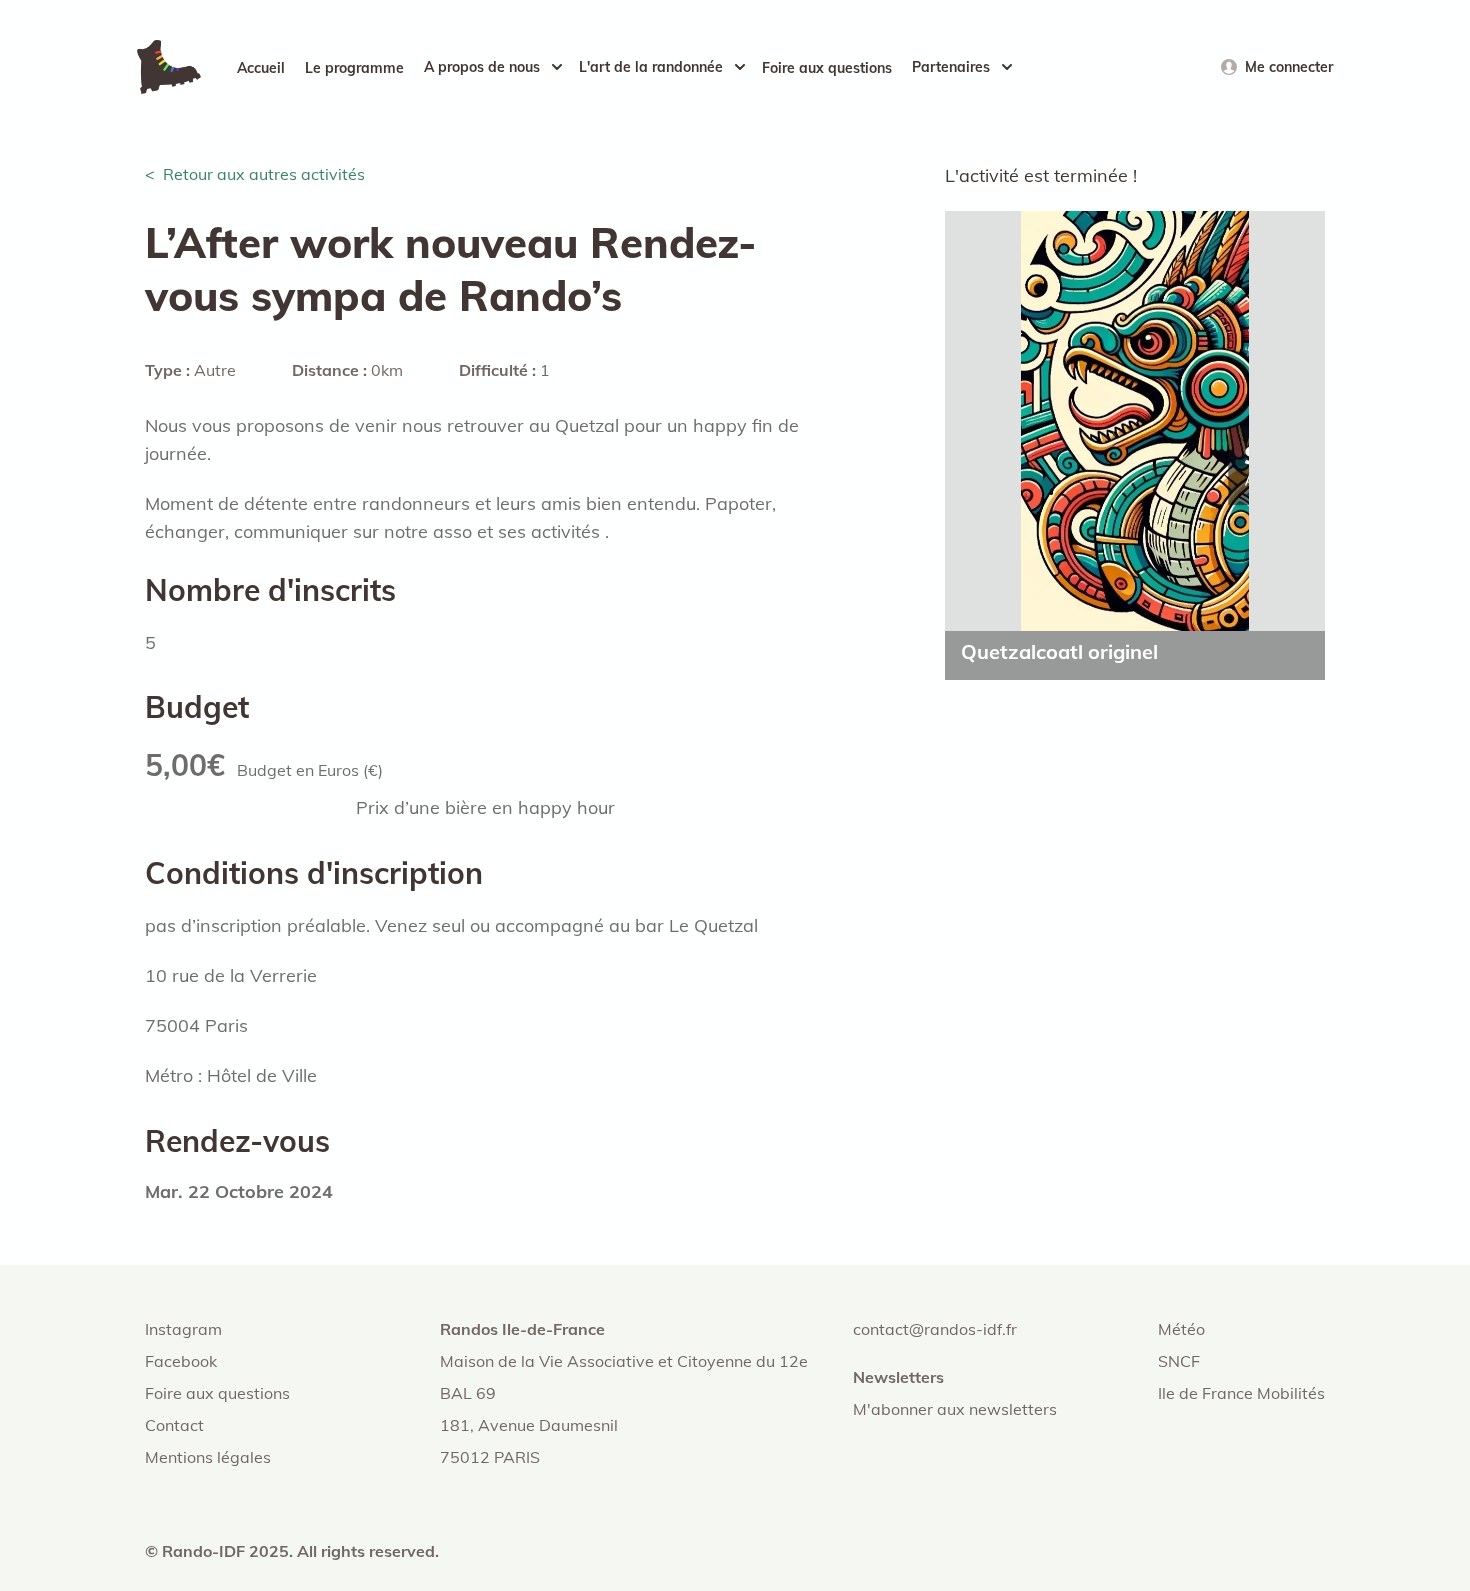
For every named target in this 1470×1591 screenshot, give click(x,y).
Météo (1181, 1329)
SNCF (1179, 1361)
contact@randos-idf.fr (935, 1329)
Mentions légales (208, 1457)
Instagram (183, 1329)
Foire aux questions (827, 68)
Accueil (261, 68)
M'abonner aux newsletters (955, 1409)
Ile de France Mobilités (1241, 1393)
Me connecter (1289, 67)
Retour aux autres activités (264, 174)
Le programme (354, 68)
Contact (174, 1425)
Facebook (181, 1361)
